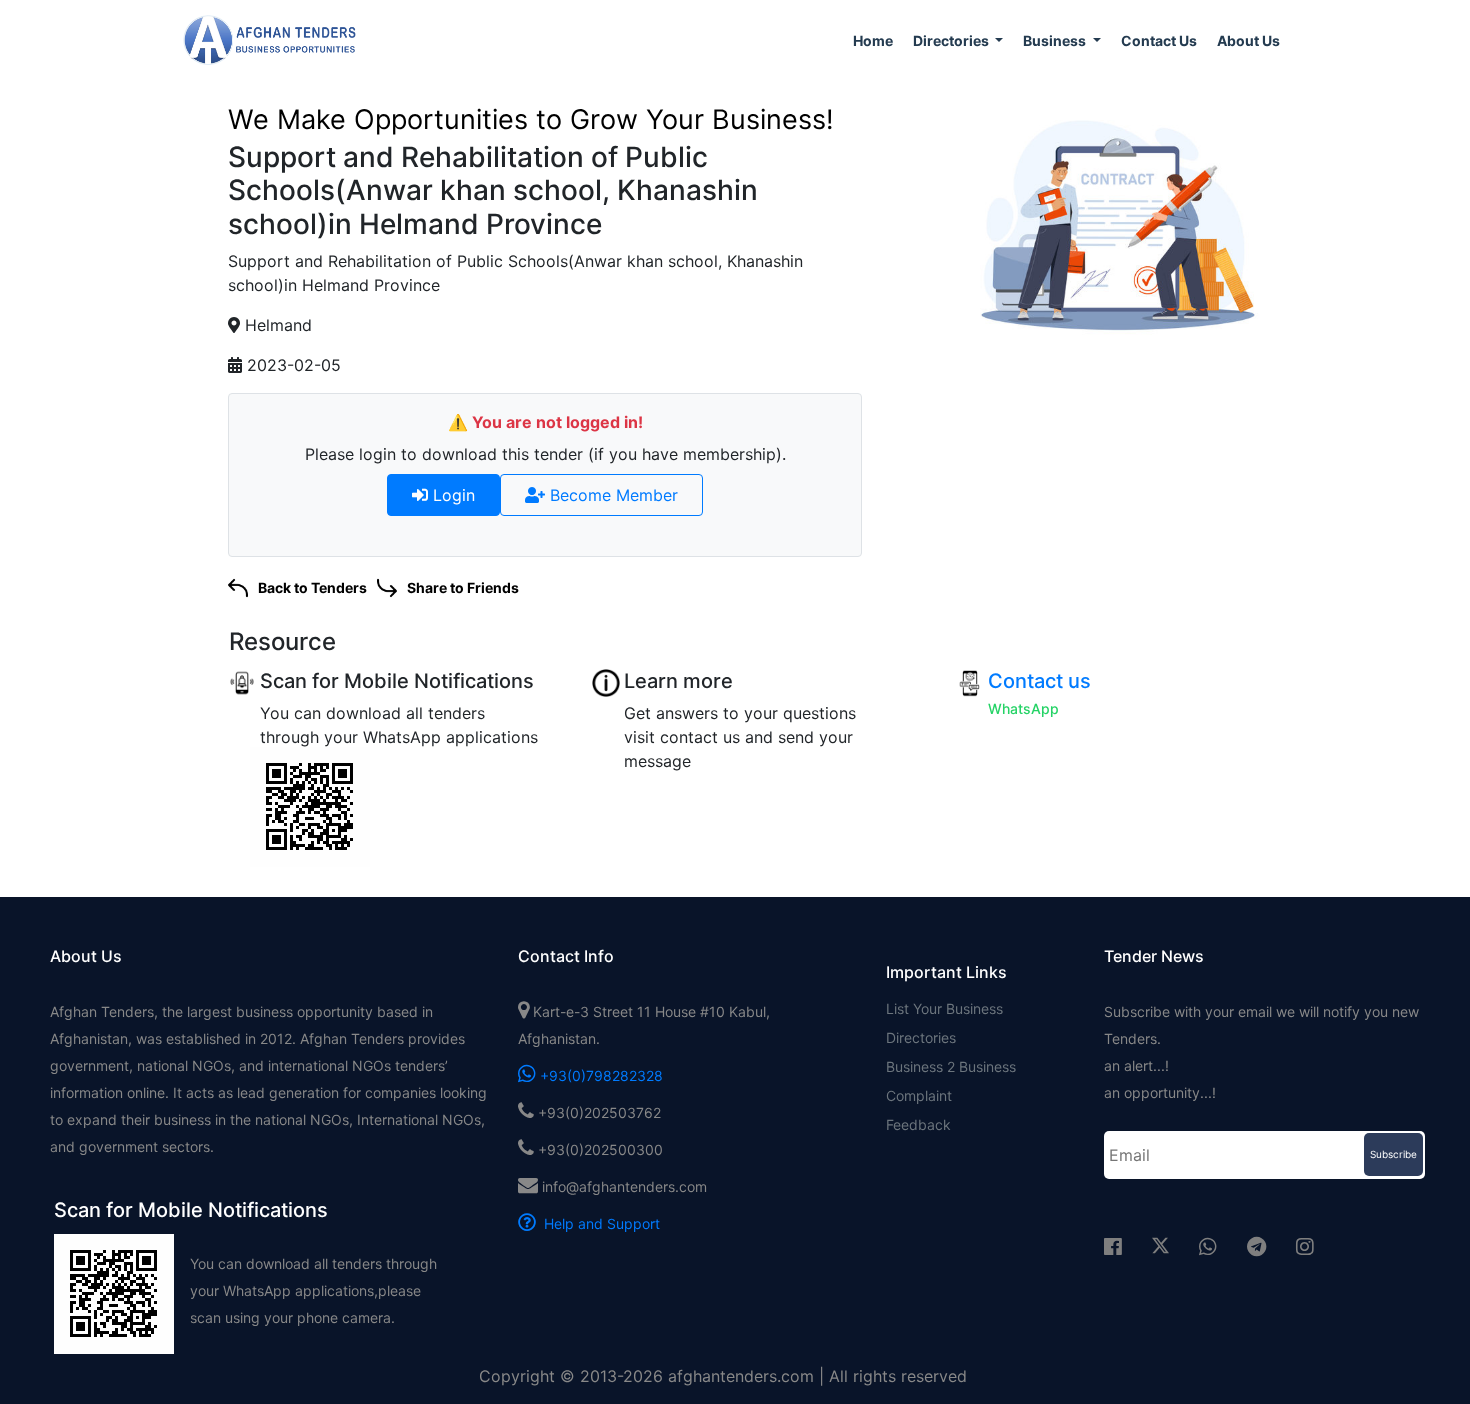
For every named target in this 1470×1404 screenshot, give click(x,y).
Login (451, 495)
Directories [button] (952, 40)
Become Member (611, 495)
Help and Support (598, 1223)
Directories (921, 1037)
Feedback (918, 1124)
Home (873, 40)
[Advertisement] (1115, 462)
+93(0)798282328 (599, 1075)
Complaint (919, 1095)
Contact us (1159, 40)
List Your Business (944, 1008)
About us (1248, 40)
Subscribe (1393, 1154)
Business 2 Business (951, 1066)
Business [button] (1056, 40)
